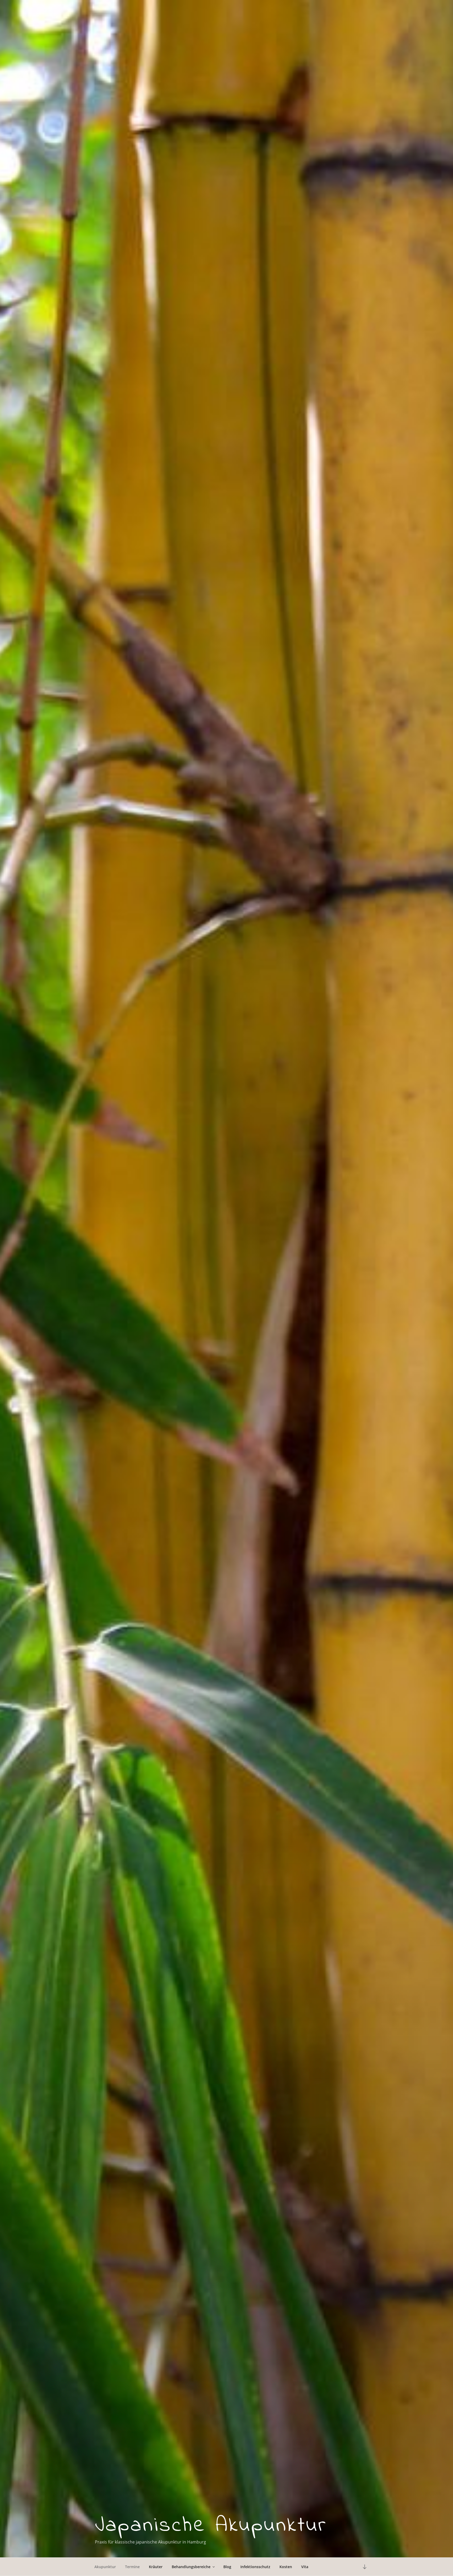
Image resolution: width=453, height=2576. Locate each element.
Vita (305, 2567)
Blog (227, 2567)
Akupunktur (105, 2567)
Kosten (286, 2567)
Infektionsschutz (255, 2567)
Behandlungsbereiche (191, 2567)
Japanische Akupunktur (211, 2526)
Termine (132, 2567)
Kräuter (156, 2567)
